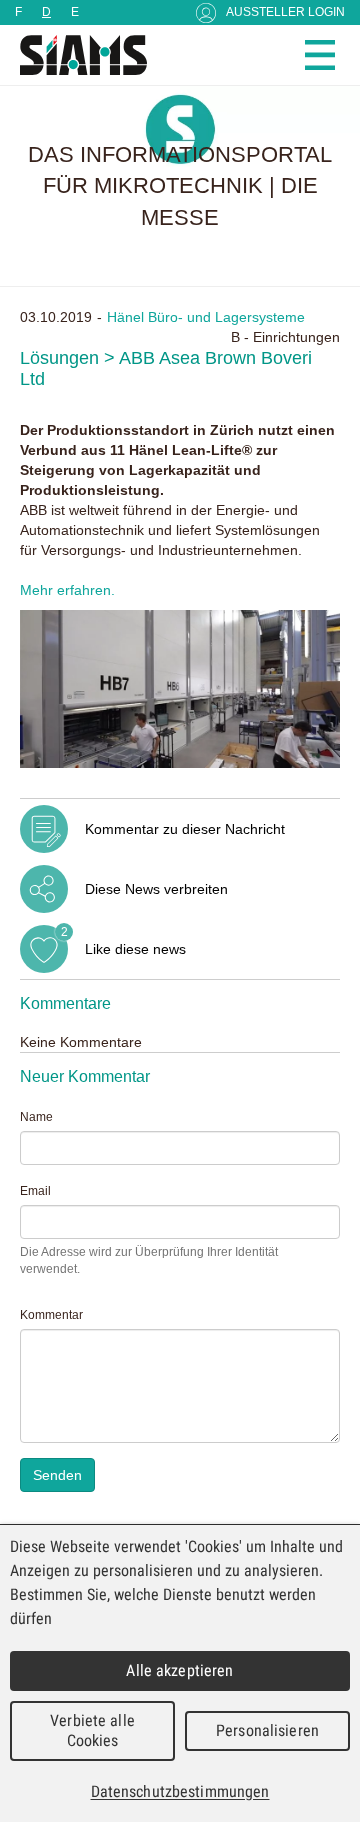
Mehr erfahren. (67, 590)
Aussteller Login (285, 12)
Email (35, 1191)
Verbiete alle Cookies (92, 1730)
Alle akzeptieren (179, 1670)
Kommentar (51, 1315)
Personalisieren (267, 1730)
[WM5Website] (75, 55)
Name (36, 1117)
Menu (320, 55)
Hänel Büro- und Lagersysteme (206, 317)
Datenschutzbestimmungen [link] (180, 1791)
